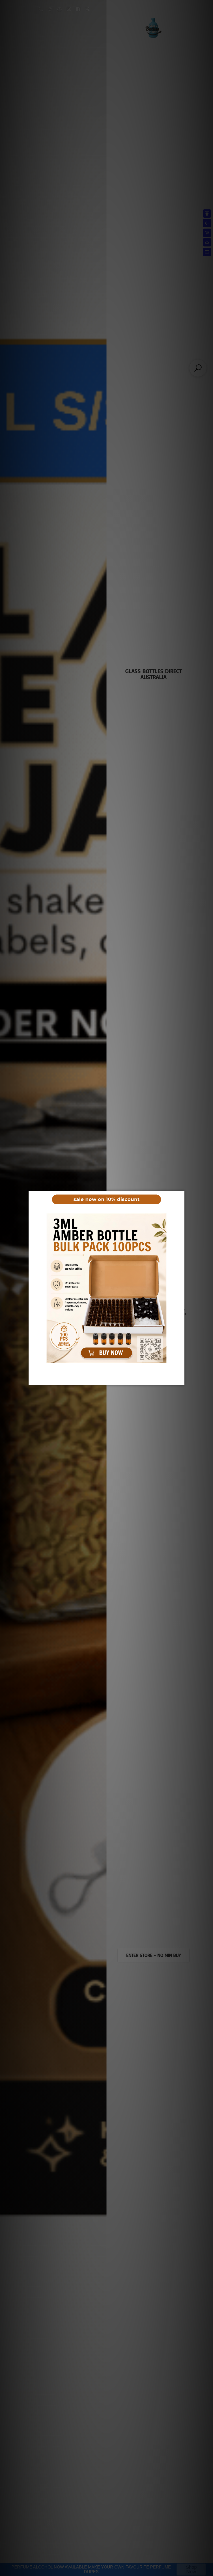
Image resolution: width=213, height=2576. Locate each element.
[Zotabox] (181, 1381)
